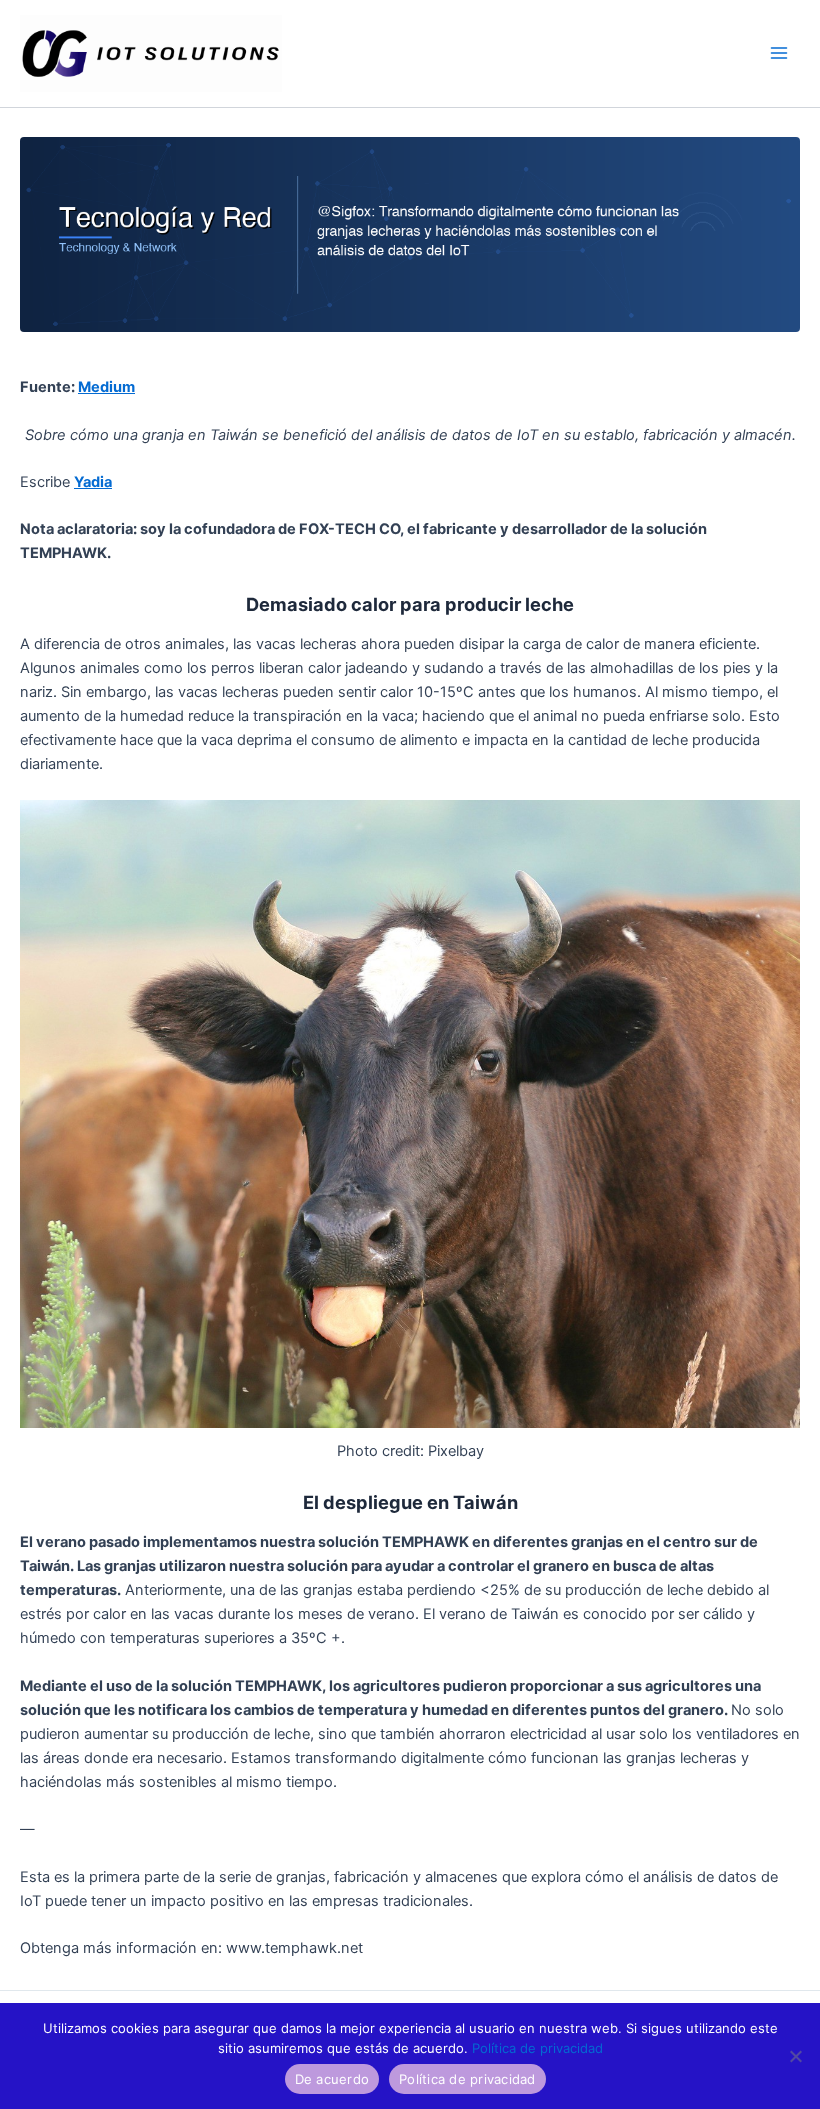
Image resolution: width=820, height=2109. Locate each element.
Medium (106, 387)
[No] (795, 2056)
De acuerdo (332, 2079)
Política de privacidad (537, 2048)
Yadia (93, 482)
